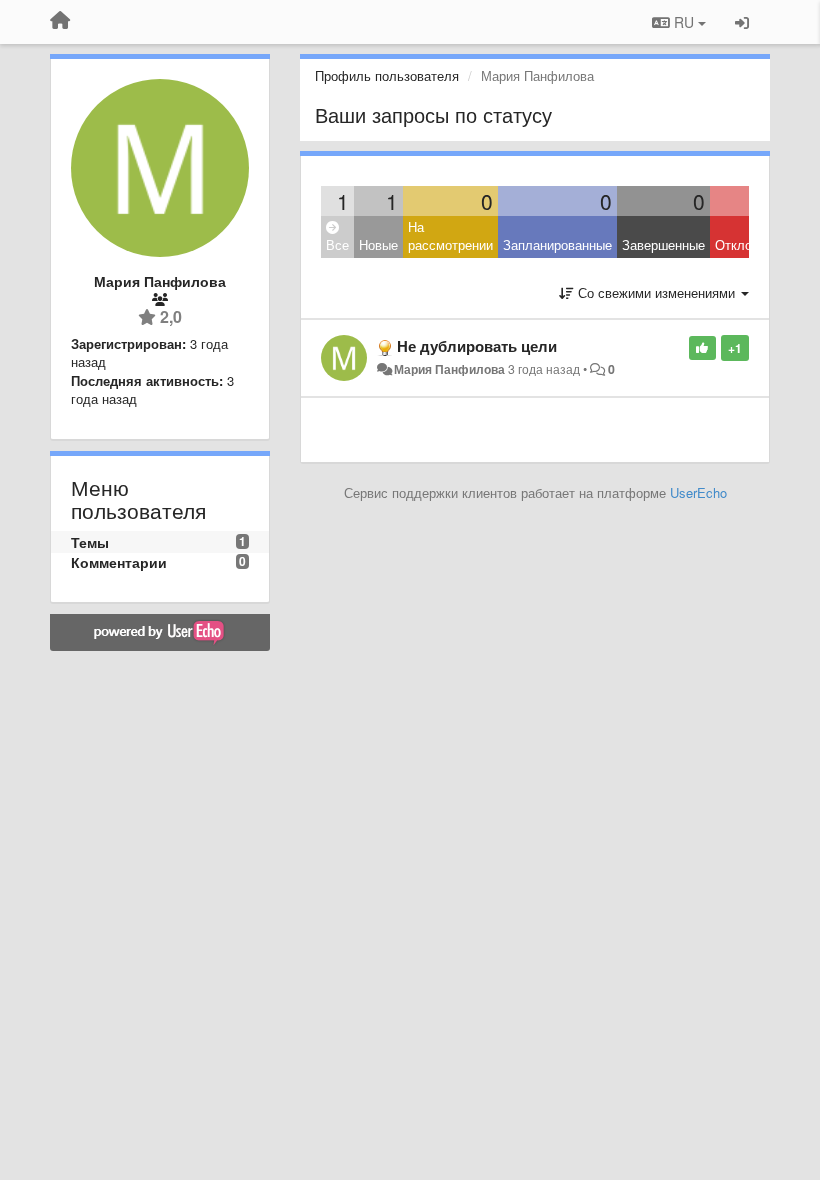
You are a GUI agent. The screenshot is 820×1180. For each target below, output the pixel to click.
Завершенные (663, 244)
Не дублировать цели (477, 346)
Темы (90, 542)
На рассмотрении (450, 236)
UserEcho (698, 492)
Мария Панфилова (449, 369)
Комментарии (119, 562)
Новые (378, 244)
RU (684, 22)
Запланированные (557, 244)
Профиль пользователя (387, 75)
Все (337, 244)
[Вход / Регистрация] (742, 22)
